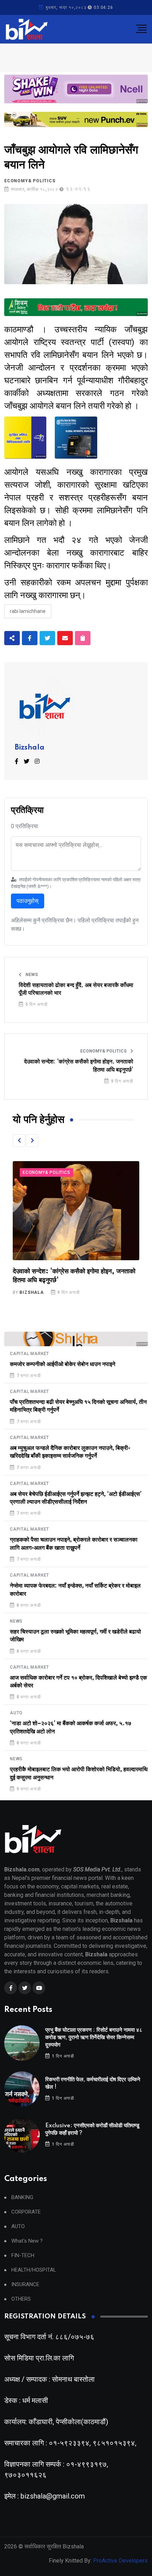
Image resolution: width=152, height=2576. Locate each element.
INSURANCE (25, 2285)
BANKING (22, 2198)
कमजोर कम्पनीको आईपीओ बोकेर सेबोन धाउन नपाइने (63, 1364)
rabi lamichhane (28, 611)
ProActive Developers (120, 2561)
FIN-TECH (23, 2256)
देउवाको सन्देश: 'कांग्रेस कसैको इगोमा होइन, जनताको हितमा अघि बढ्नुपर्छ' (79, 1066)
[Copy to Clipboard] (83, 638)
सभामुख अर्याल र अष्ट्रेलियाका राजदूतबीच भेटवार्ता (69, 1272)
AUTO (16, 1713)
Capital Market (30, 1354)
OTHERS (21, 2299)
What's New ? (27, 2241)
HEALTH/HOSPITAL (34, 2270)
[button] (19, 1141)
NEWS (31, 975)
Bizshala (30, 748)
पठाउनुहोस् (28, 901)
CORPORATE (26, 2212)
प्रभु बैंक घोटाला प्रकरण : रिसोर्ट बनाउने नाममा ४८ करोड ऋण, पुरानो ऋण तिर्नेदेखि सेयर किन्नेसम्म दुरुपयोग (94, 2038)
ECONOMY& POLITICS (30, 181)
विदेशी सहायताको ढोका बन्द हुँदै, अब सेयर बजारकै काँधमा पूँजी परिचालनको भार (76, 989)
